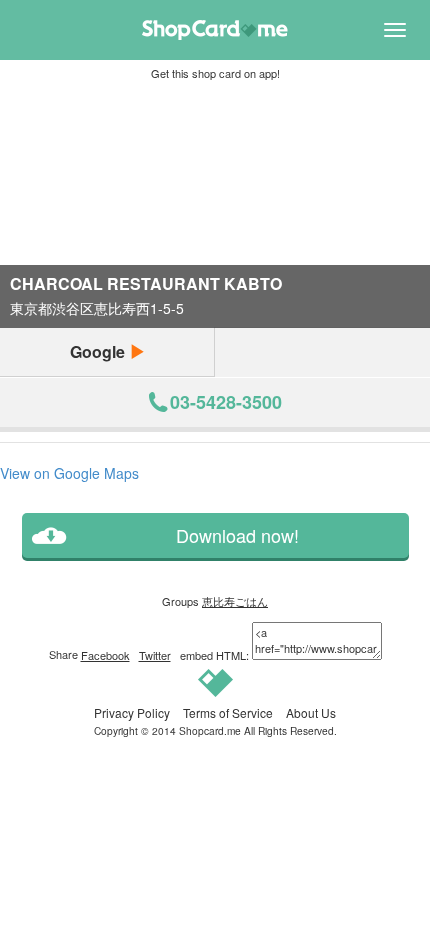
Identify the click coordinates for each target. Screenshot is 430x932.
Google (99, 351)
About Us (311, 712)
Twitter (155, 655)
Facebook (105, 655)
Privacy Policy (132, 712)
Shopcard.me (210, 730)
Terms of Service (228, 712)
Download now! (237, 535)
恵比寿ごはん (235, 601)
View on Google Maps (69, 473)
